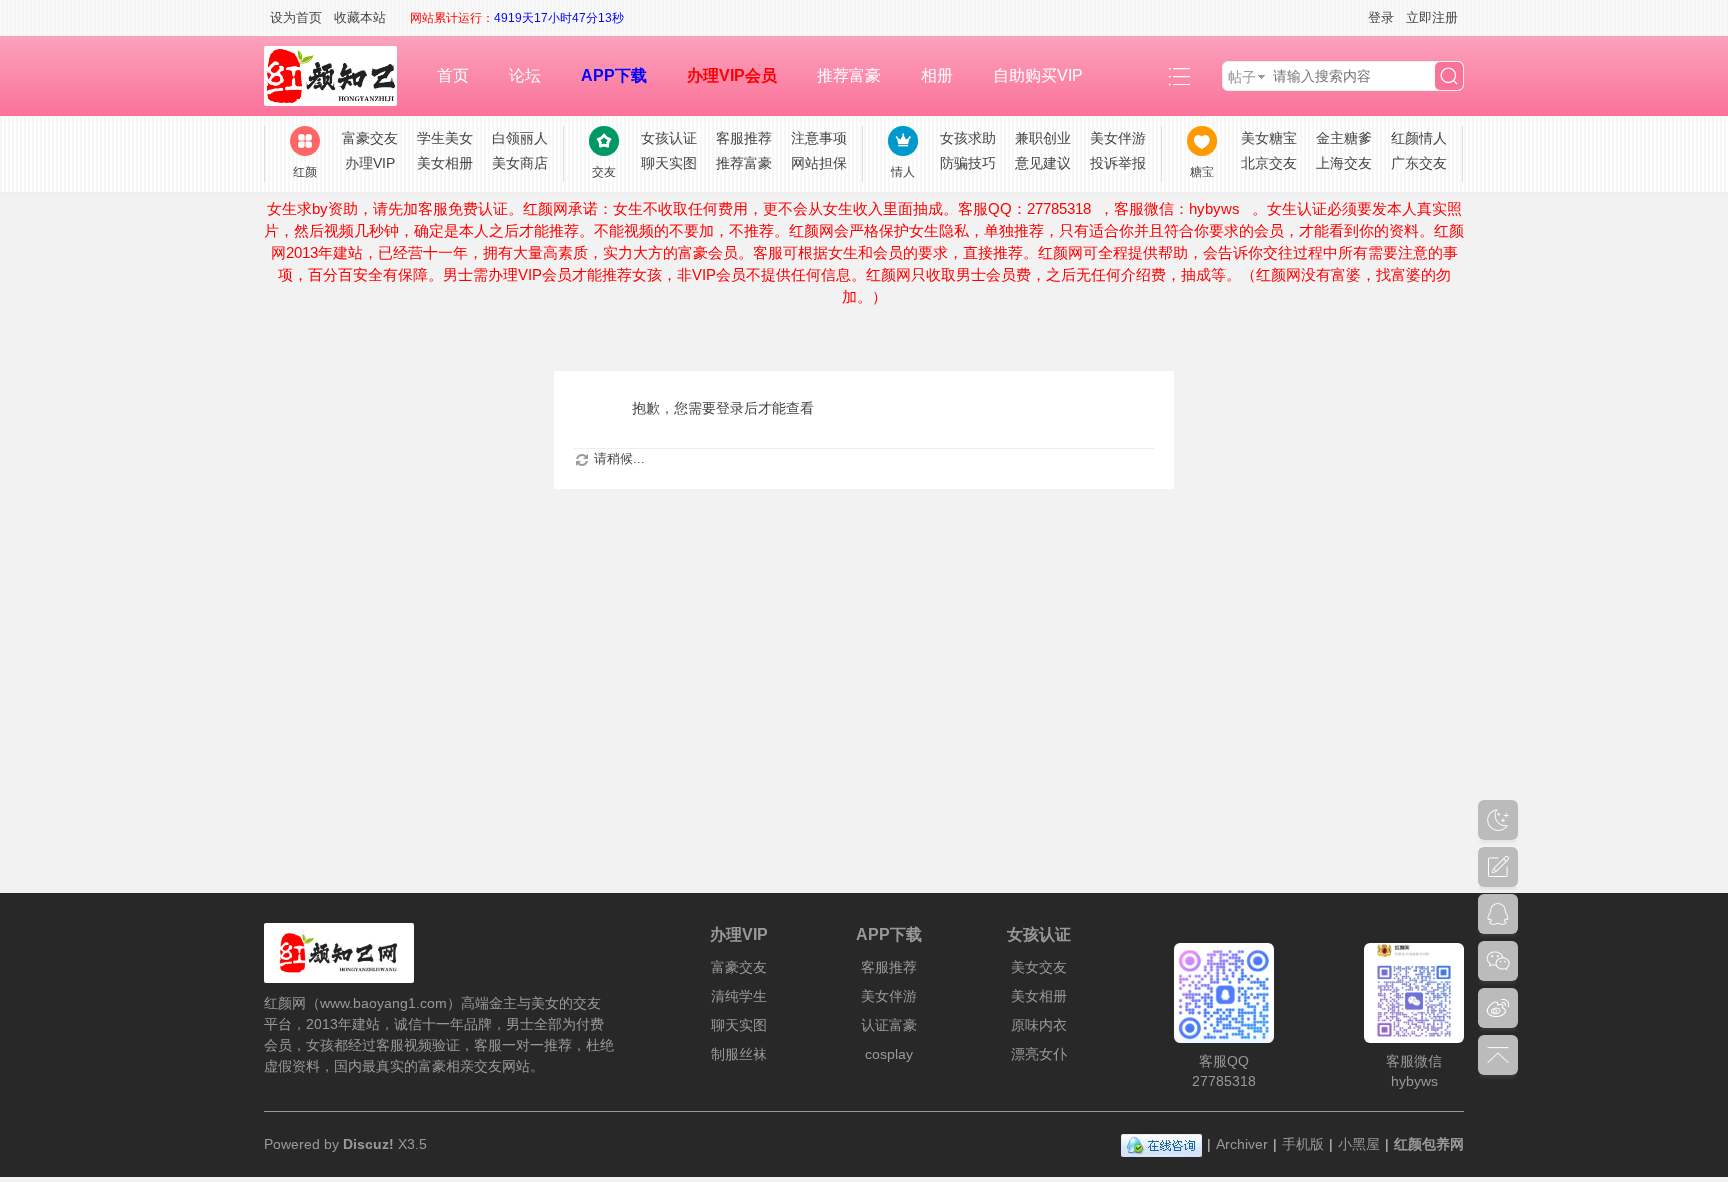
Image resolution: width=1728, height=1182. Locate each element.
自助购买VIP (1038, 75)
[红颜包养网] (340, 76)
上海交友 (1344, 163)
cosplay (889, 1054)
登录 (1381, 17)
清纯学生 (739, 996)
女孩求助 (968, 138)
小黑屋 (1359, 1144)
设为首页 (296, 17)
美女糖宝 (1269, 138)
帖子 (1242, 77)
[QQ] (1161, 1144)
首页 (453, 75)
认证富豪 (889, 1025)
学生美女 (445, 138)
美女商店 (520, 163)
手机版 (1303, 1144)
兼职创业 (1043, 138)
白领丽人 (520, 138)
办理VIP (370, 163)
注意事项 (819, 138)
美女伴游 (1118, 138)
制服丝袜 (739, 1054)
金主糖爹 (1344, 138)
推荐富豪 (849, 75)
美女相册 (445, 163)
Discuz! (368, 1144)
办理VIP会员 (732, 75)
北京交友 (1269, 163)
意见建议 (1043, 163)
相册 (937, 75)
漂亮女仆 (1039, 1054)
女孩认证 (669, 138)
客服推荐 (744, 138)
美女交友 (1039, 967)
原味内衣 (1039, 1025)
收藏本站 (360, 17)
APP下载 (614, 75)
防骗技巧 (968, 163)
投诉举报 (1118, 163)
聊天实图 (669, 163)
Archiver (1242, 1144)
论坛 (525, 75)
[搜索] (1449, 76)
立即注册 (1432, 17)
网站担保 (819, 163)
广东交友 (1419, 163)
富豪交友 (370, 138)
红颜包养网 (1429, 1144)
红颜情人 (1419, 138)
